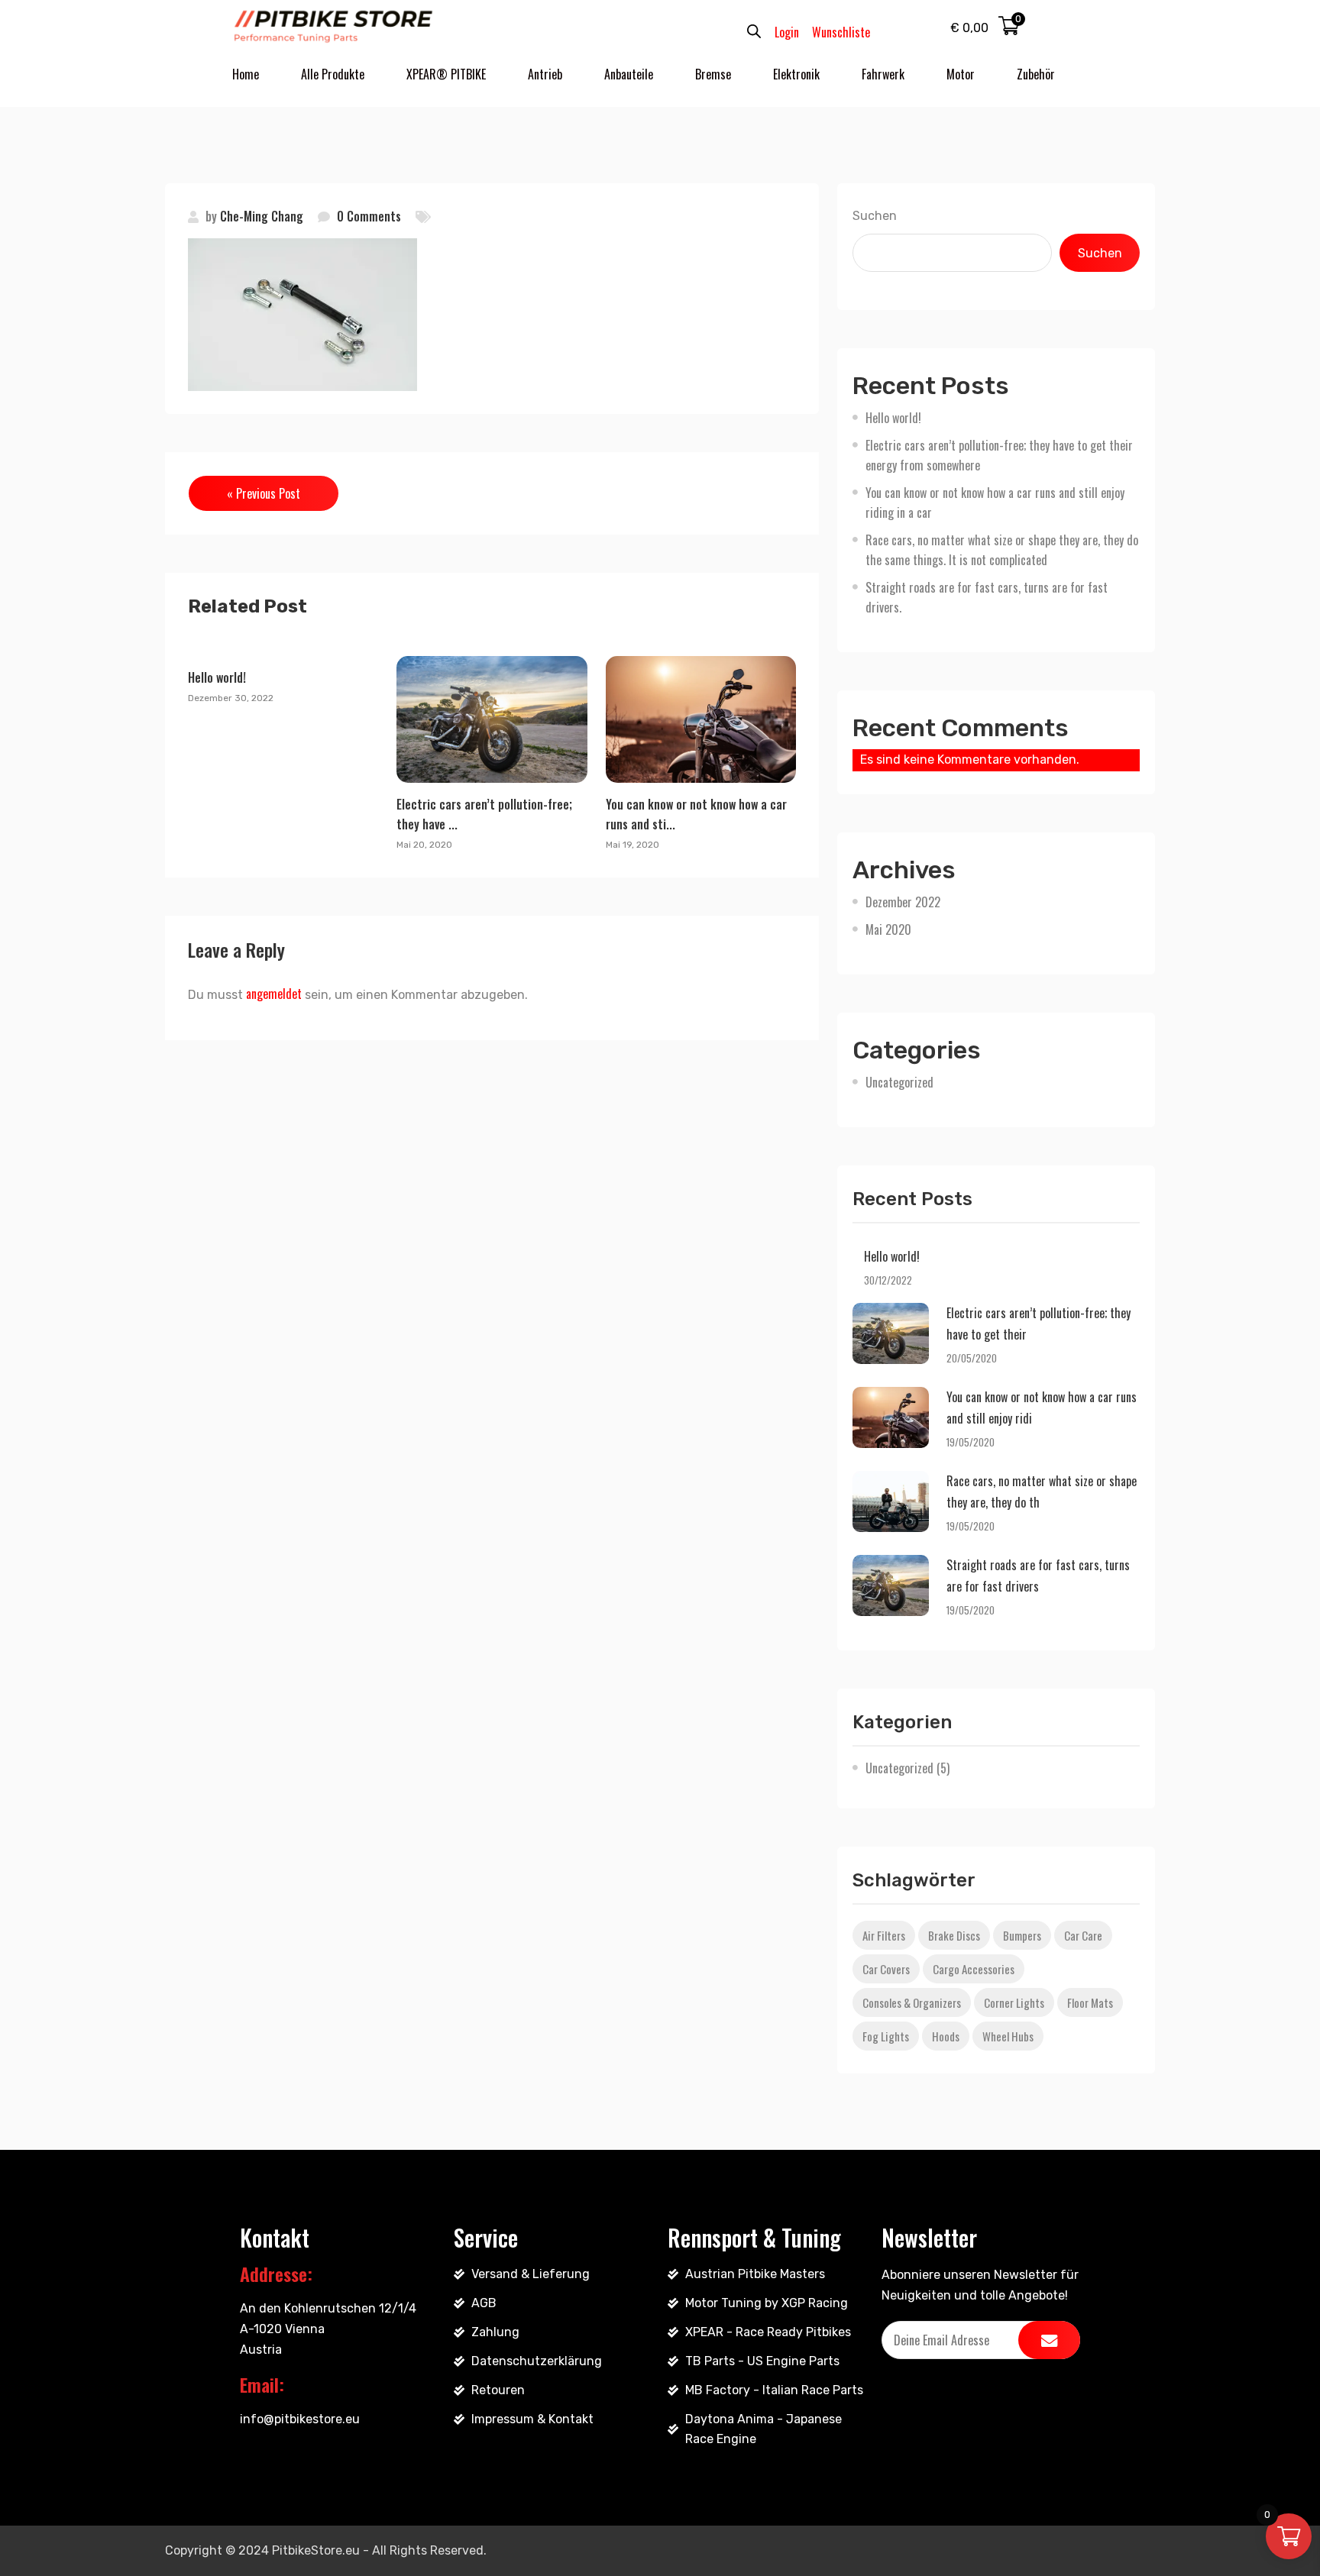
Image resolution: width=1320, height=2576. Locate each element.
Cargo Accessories (974, 1969)
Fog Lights (886, 2036)
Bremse (713, 74)
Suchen (875, 216)
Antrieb (545, 74)
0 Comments (369, 216)
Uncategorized (899, 1082)
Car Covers (886, 1969)
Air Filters (884, 1935)
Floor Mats (1090, 2002)
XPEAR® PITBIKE (446, 74)
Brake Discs (954, 1935)
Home (246, 74)
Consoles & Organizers (912, 2002)
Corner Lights (1014, 2002)
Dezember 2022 (903, 902)
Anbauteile (629, 74)
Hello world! (217, 677)
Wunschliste (841, 32)
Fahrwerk (883, 74)
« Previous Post (264, 493)
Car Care (1083, 1935)
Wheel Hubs (1008, 2036)
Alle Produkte (333, 74)
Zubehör (1036, 74)
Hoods (946, 2036)
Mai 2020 (888, 929)
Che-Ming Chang (262, 216)
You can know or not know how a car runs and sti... (696, 814)
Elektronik (796, 74)
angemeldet (274, 994)
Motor (961, 74)
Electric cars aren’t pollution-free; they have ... (484, 814)
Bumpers (1022, 1935)
